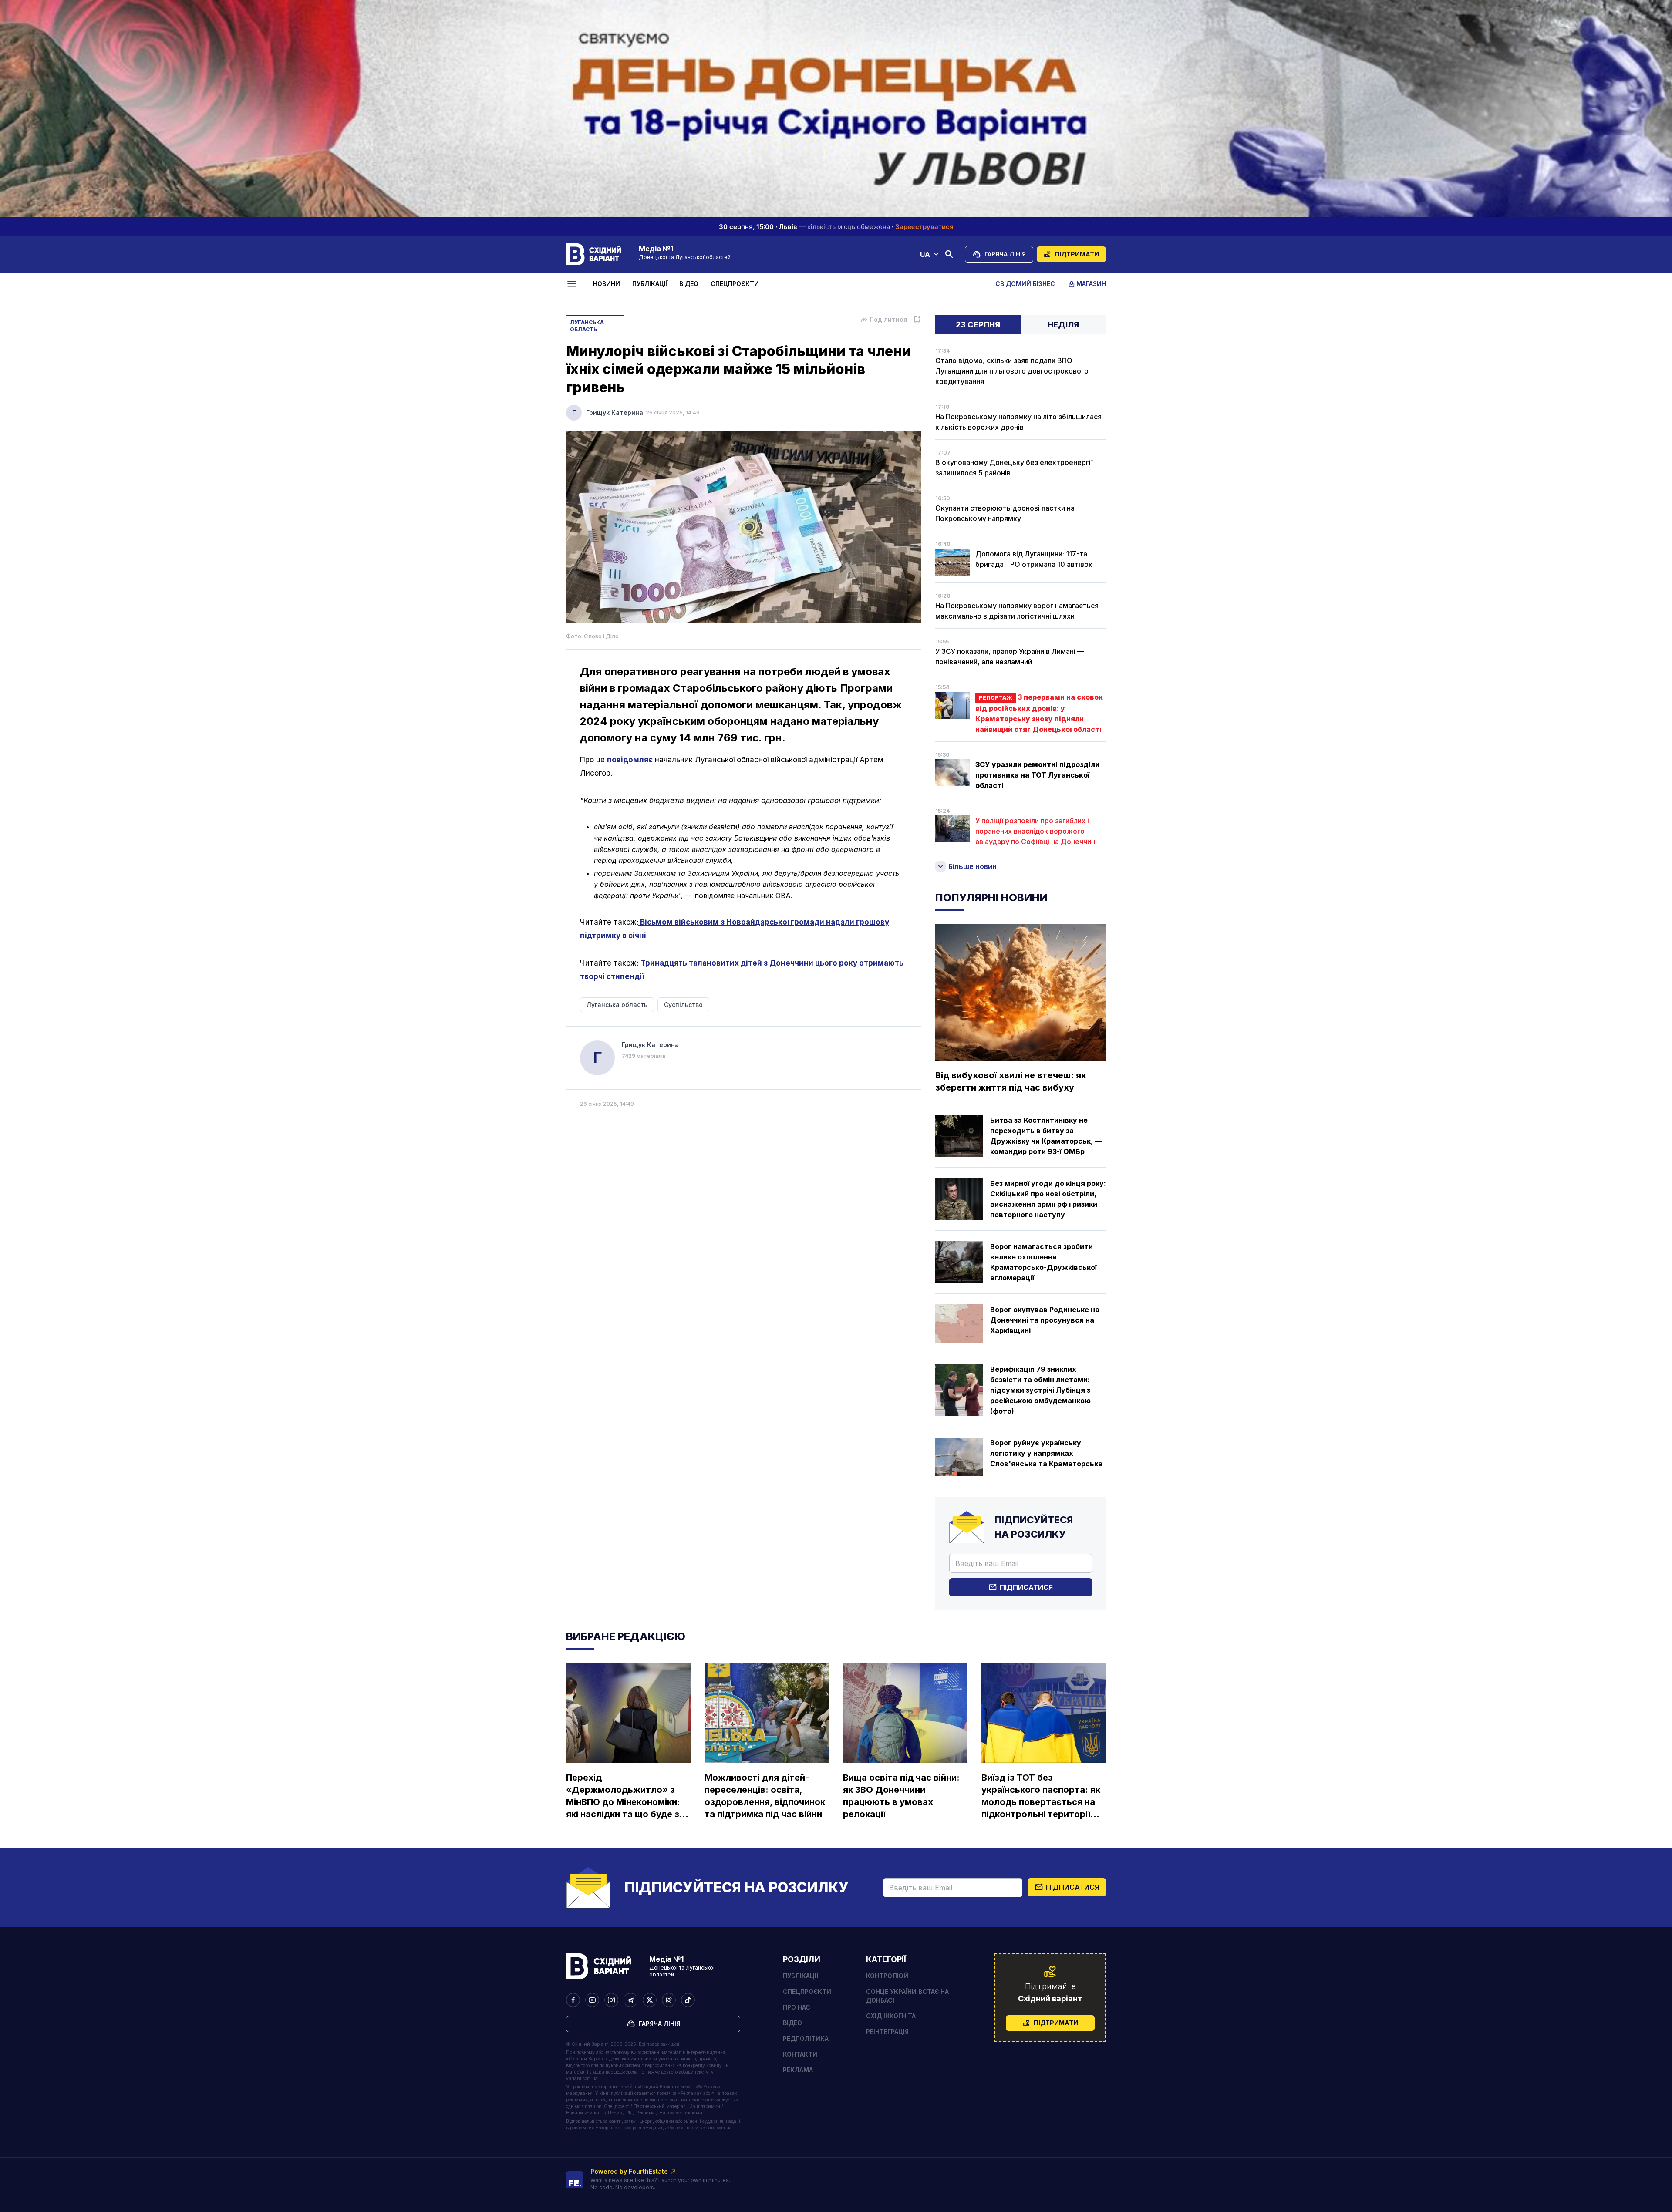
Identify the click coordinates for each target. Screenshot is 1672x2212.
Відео (689, 284)
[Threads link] (669, 2000)
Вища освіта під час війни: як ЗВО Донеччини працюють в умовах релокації (901, 1796)
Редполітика (806, 2039)
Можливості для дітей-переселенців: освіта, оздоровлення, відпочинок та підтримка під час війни (765, 1796)
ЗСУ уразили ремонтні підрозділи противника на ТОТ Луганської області (1037, 775)
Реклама (798, 2070)
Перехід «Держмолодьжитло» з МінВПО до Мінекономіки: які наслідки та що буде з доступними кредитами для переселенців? (623, 1796)
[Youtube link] (592, 2000)
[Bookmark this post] (917, 320)
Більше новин (973, 866)
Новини (607, 284)
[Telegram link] (630, 2000)
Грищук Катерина (615, 412)
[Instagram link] (611, 2000)
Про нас (797, 2007)
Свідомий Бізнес (1025, 284)
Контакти (800, 2054)
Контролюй (887, 1976)
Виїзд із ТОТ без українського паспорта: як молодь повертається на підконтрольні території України (1041, 1796)
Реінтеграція (887, 2032)
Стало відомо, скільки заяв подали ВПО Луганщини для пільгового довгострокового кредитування (1012, 371)
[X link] (650, 2000)
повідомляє (630, 760)
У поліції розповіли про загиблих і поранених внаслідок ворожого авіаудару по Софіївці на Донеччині (1036, 831)
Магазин (1091, 284)
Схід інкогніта (891, 2016)
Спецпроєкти (735, 284)
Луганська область (587, 326)
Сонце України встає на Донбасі (907, 1996)
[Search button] (949, 254)
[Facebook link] (573, 2000)
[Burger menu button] (573, 284)
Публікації (650, 284)
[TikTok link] (688, 2000)
